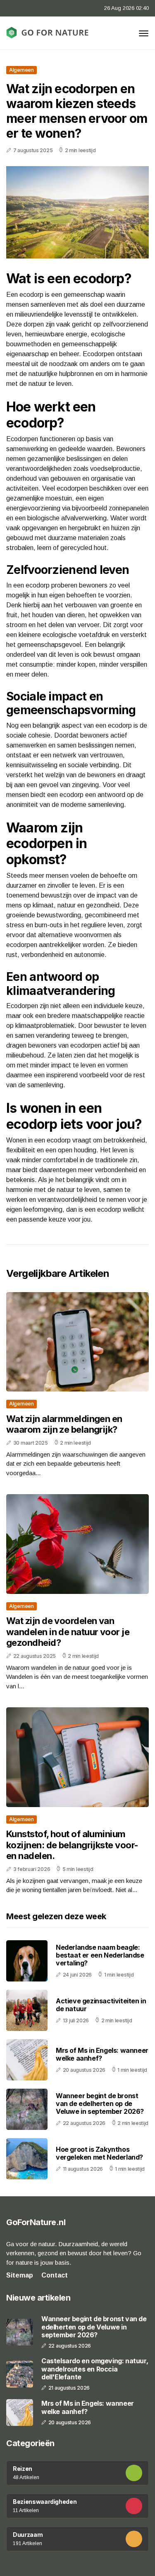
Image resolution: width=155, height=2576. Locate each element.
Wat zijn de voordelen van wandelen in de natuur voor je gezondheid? (68, 1632)
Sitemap (20, 2275)
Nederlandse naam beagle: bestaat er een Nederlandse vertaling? (100, 1955)
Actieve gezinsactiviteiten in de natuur (101, 2005)
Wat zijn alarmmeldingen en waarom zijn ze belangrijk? (64, 1424)
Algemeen (21, 70)
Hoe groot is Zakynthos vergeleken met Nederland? (99, 2153)
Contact (55, 2275)
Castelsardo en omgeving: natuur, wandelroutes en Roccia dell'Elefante (95, 2369)
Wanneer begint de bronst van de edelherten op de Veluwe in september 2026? (100, 2104)
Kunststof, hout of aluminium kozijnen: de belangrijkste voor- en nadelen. (72, 1845)
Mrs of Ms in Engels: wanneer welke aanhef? (102, 2054)
